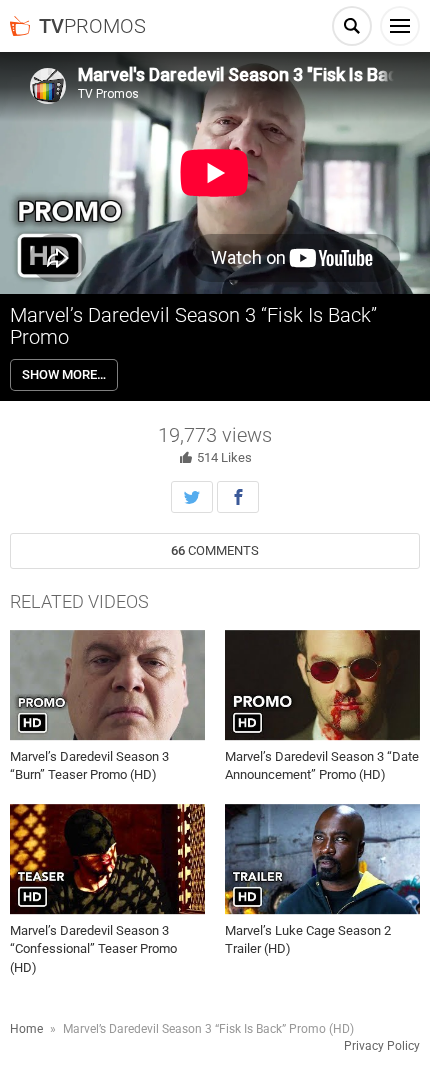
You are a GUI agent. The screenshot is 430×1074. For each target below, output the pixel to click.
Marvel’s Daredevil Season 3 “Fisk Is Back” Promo (193, 326)
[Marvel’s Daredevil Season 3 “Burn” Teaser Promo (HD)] (107, 685)
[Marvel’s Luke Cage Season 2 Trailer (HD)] (322, 860)
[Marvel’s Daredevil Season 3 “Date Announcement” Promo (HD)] (322, 685)
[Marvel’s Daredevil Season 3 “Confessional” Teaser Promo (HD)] (107, 860)
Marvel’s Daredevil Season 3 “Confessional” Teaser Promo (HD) (93, 948)
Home (26, 1029)
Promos (92, 26)
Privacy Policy (382, 1046)
